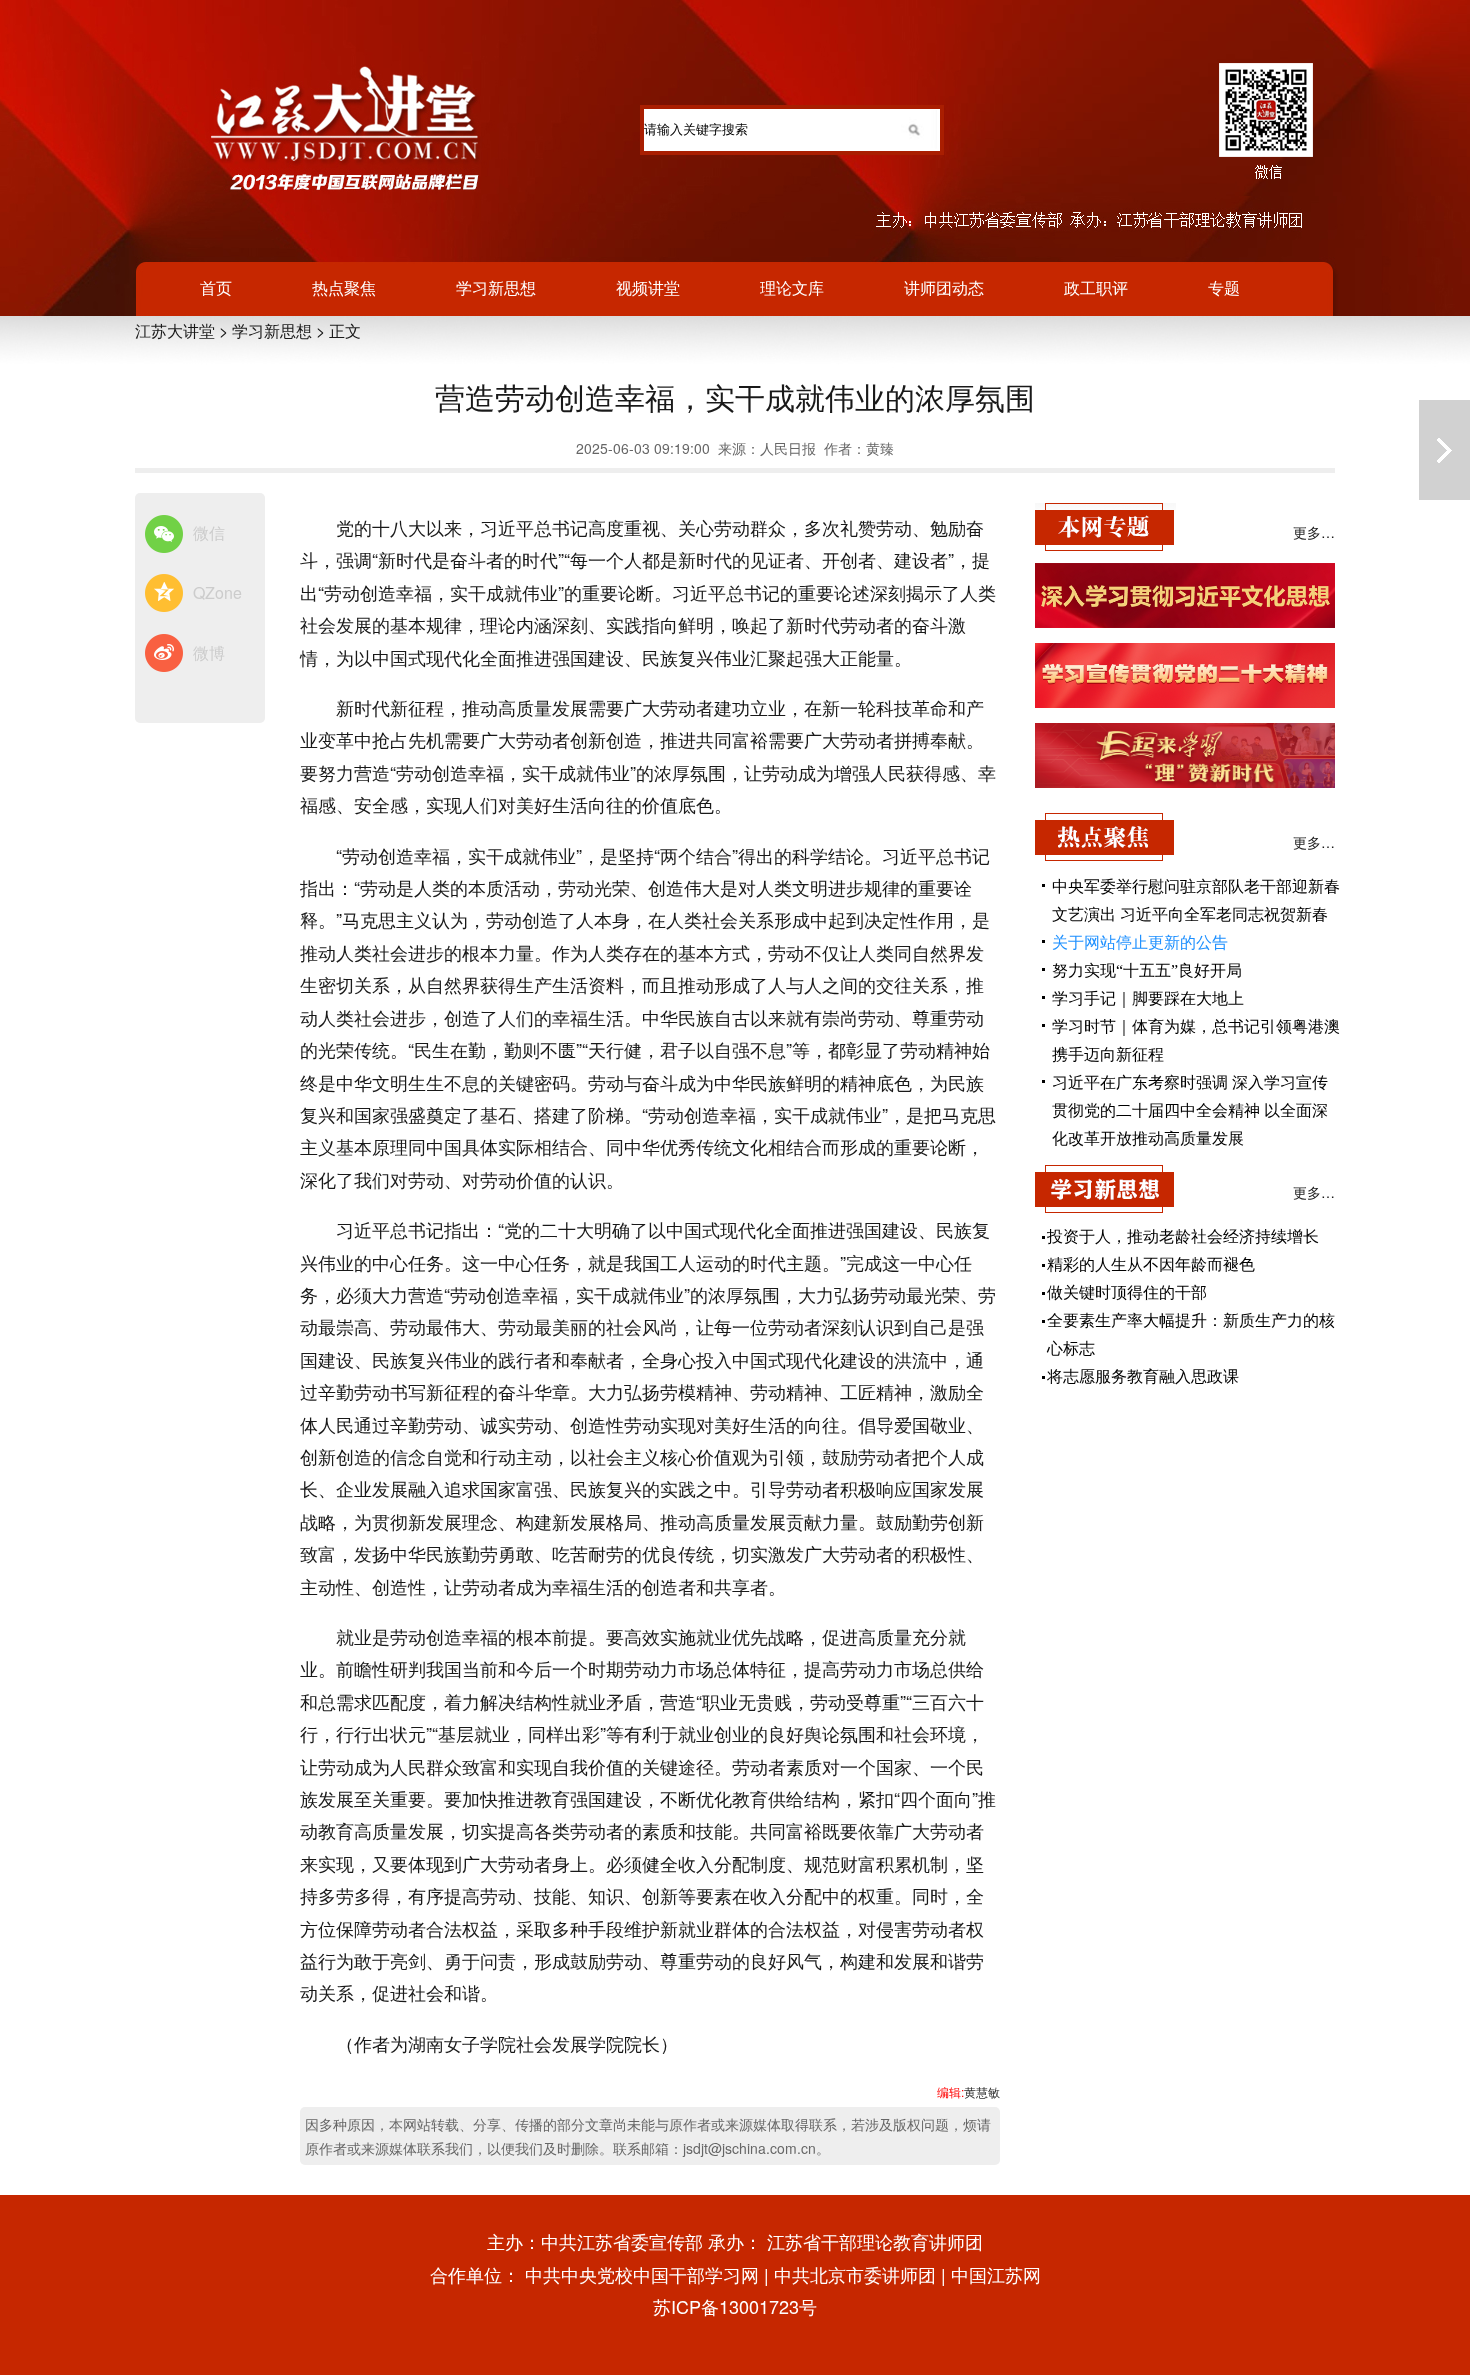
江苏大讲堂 (175, 330)
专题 (1224, 287)
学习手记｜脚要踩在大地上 (1148, 998)
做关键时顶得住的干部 (1127, 1292)
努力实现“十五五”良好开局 (1147, 970)
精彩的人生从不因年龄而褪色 (1151, 1264)
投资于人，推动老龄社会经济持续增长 (1183, 1236)
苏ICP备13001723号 (735, 2306)
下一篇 (1444, 450)
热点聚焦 (344, 287)
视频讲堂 (648, 287)
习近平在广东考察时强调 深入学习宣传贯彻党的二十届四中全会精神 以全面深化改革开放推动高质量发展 (1190, 1110)
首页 (216, 287)
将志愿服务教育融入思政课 (1143, 1376)
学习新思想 (496, 287)
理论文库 (792, 287)
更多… (1314, 532)
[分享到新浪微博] (164, 654)
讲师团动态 (944, 287)
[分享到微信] (164, 534)
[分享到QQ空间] (164, 594)
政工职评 (1096, 287)
